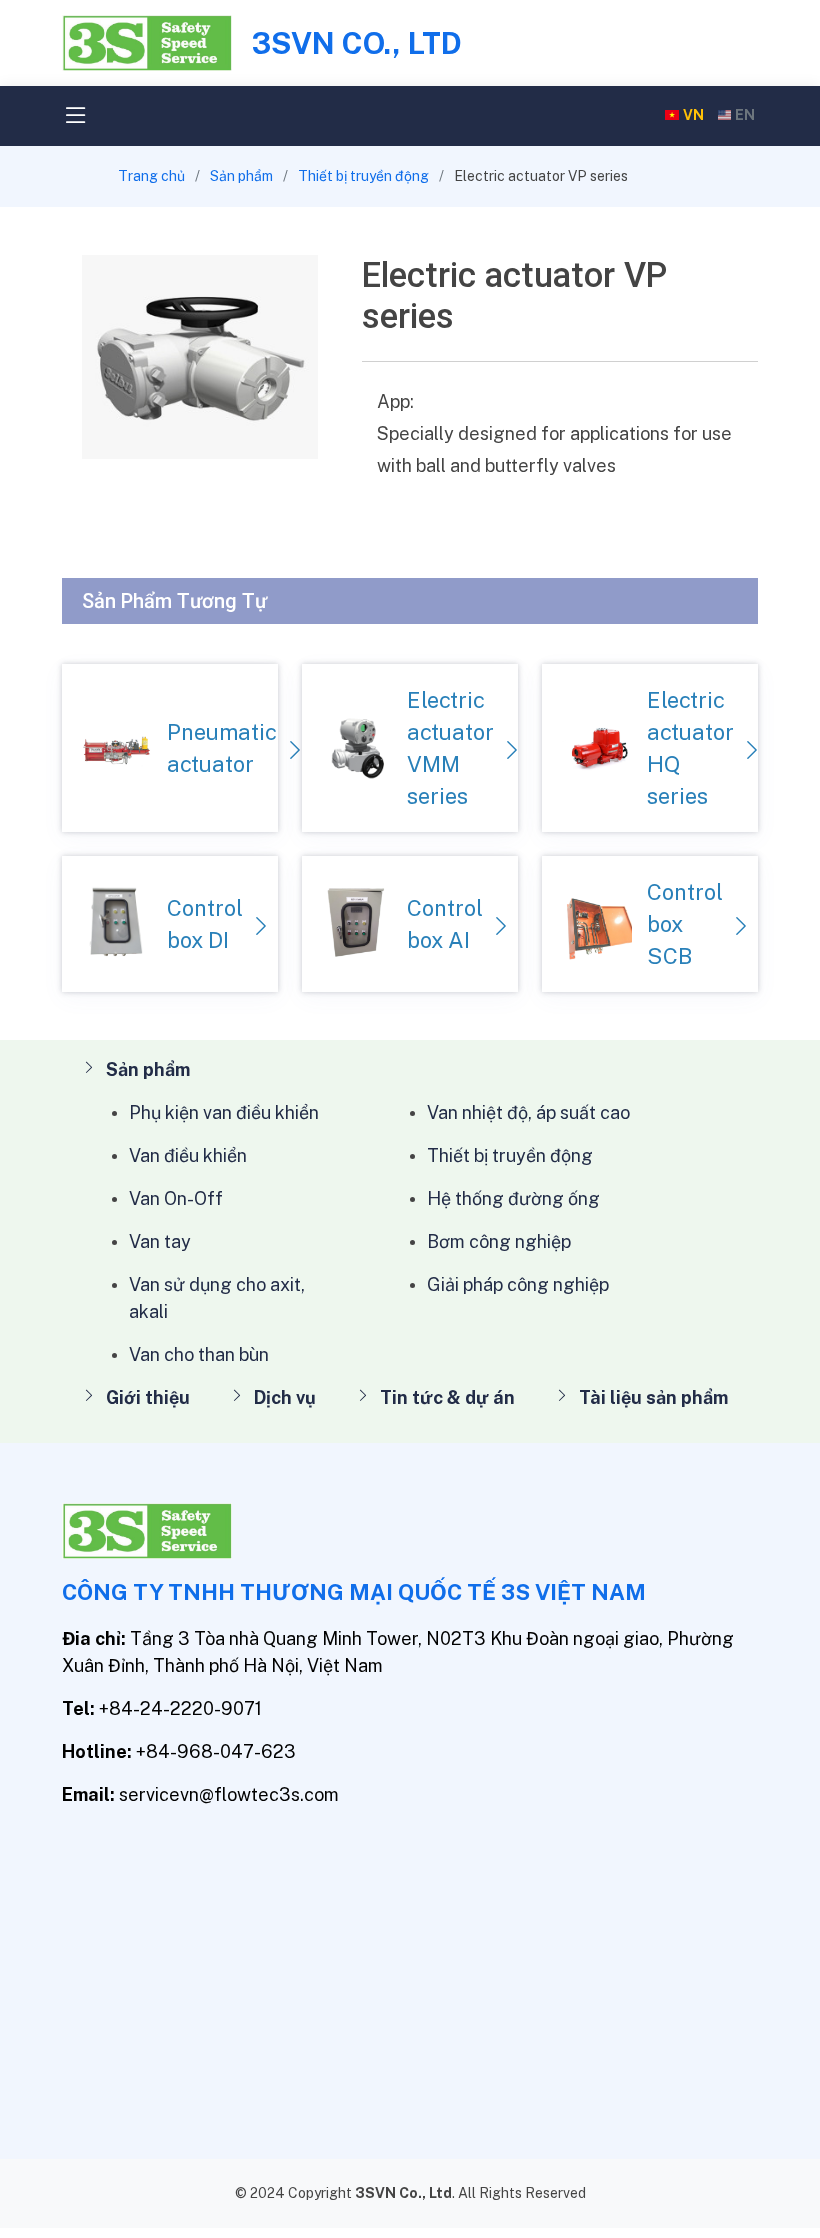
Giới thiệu (148, 1397)
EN (745, 115)
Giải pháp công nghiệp (518, 1284)
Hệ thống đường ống (513, 1198)
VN (693, 115)
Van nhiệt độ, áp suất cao (528, 1112)
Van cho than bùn (199, 1354)
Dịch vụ (285, 1397)
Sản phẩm (241, 176)
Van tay (160, 1241)
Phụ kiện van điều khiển (224, 1112)
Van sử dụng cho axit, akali (217, 1298)
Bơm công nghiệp (499, 1241)
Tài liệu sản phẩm (653, 1397)
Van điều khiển (188, 1155)
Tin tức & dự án (447, 1397)
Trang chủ (151, 176)
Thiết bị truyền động (363, 176)
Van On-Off (176, 1198)
